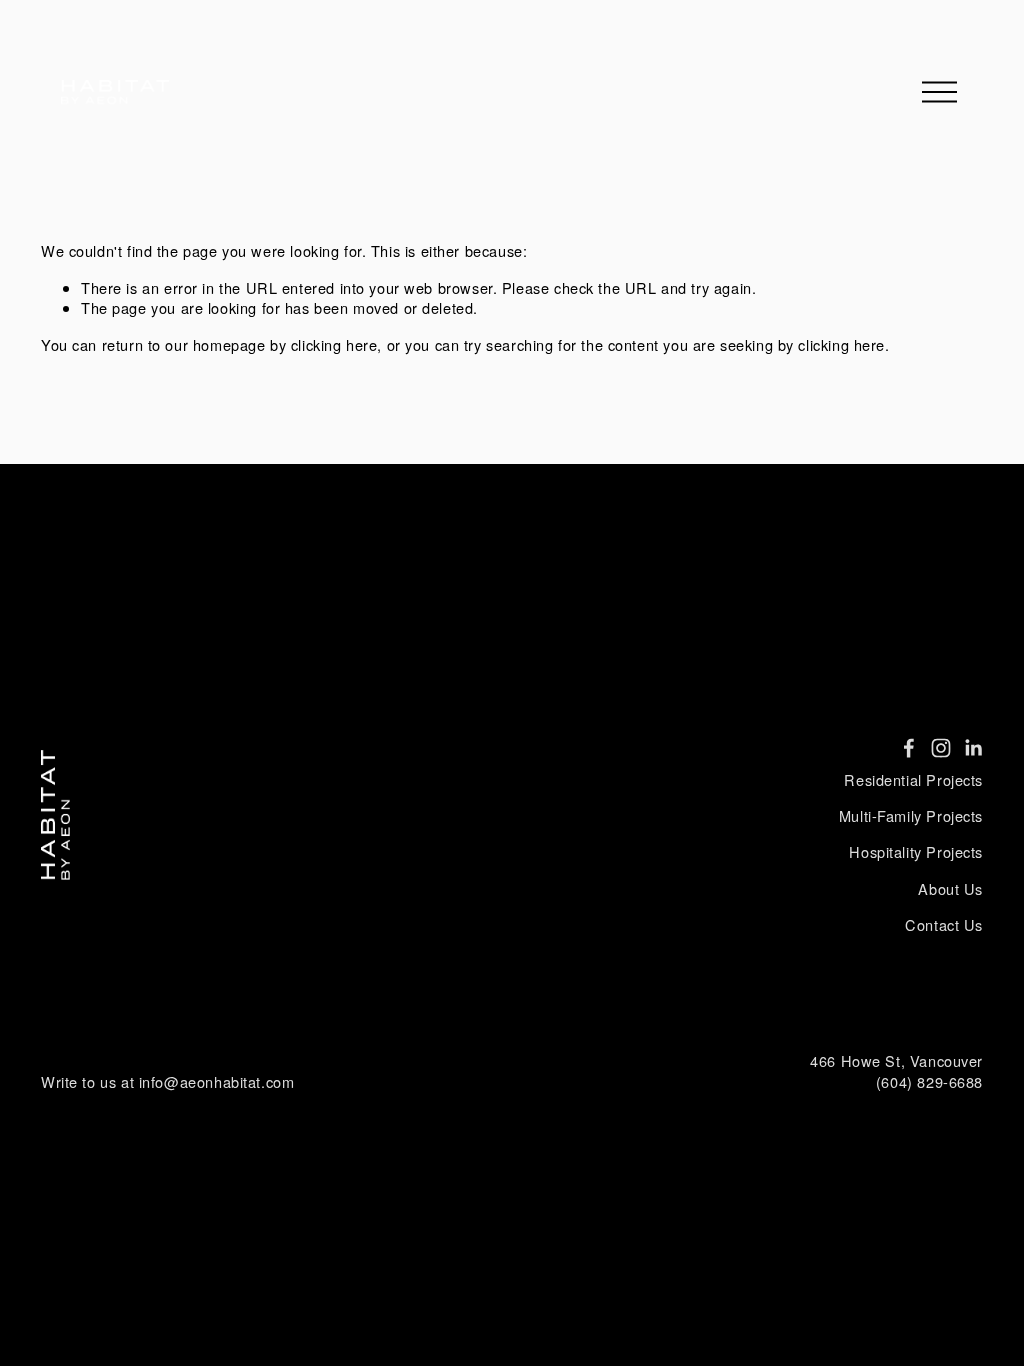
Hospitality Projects (916, 852)
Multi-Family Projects (911, 816)
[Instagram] (941, 748)
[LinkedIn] (973, 748)
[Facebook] (909, 748)
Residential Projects (913, 780)
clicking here (334, 344)
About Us (950, 889)
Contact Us (944, 925)
